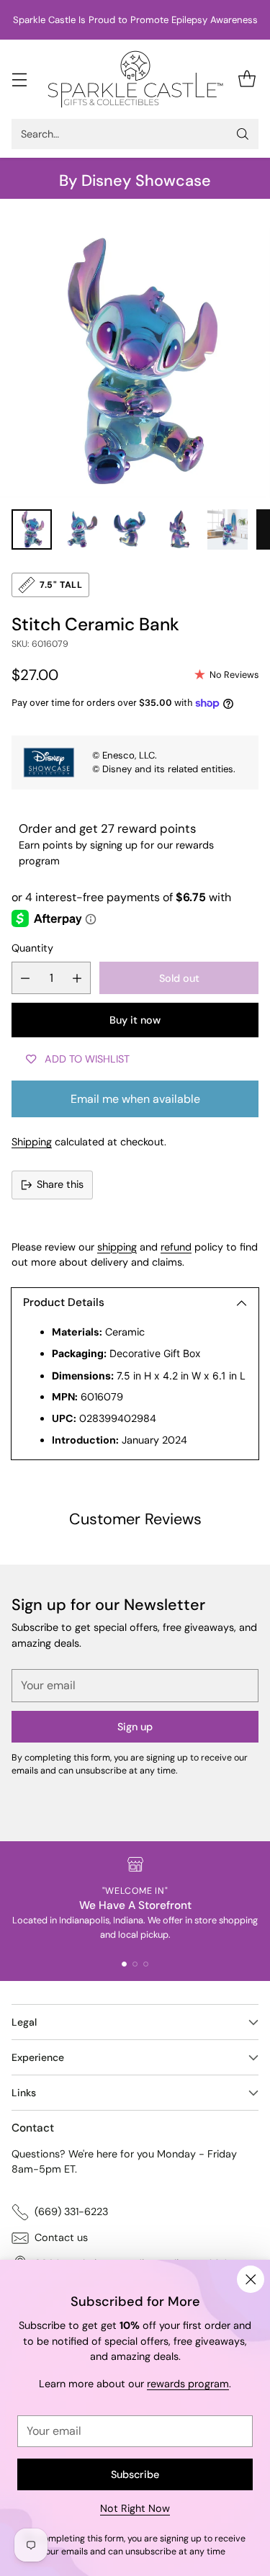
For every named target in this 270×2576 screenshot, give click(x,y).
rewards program (188, 2384)
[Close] (251, 2279)
